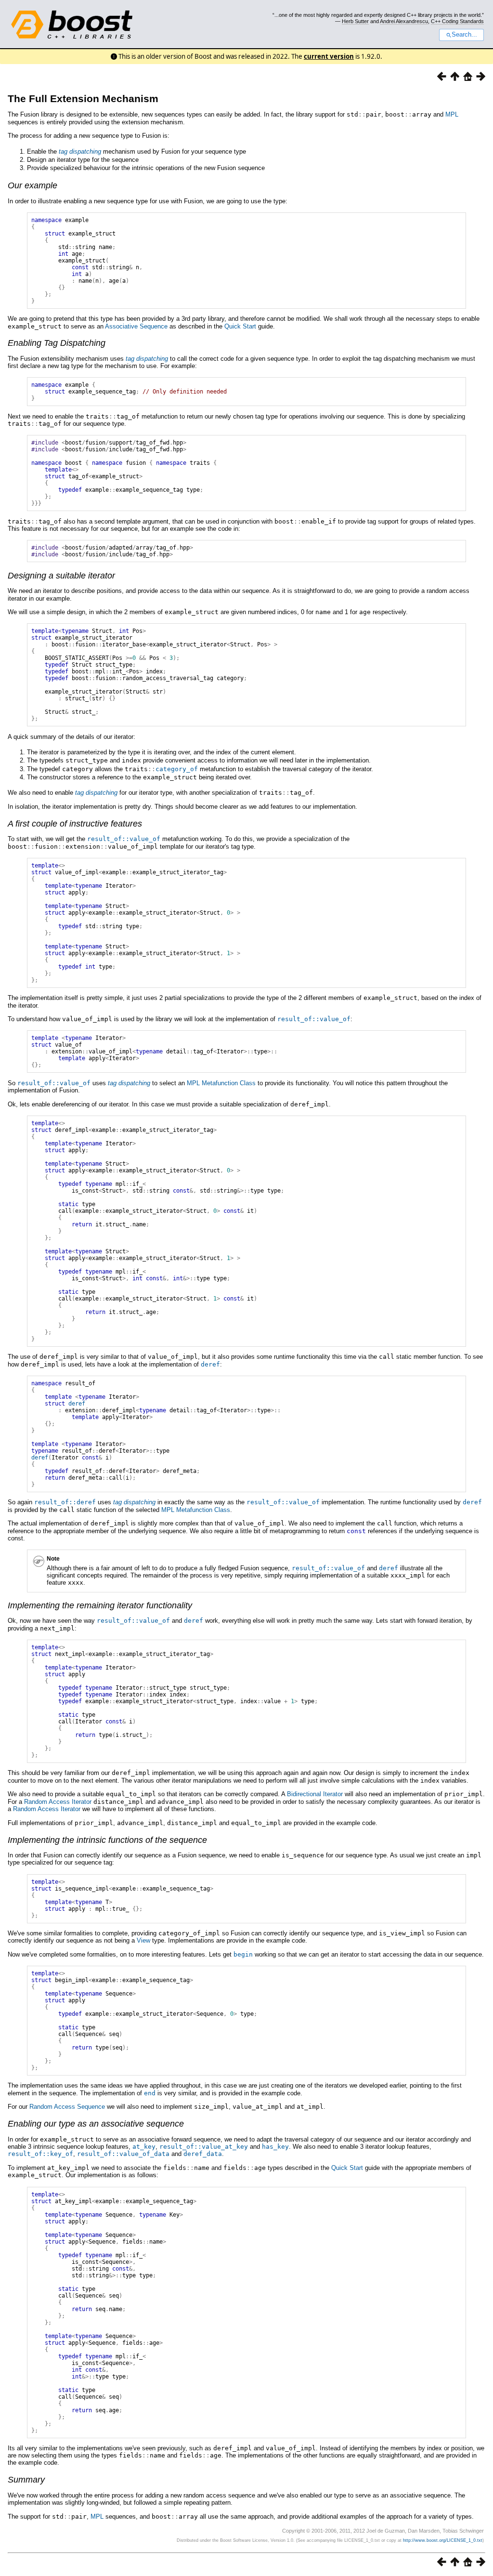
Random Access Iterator (58, 1802)
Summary (26, 2480)
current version (329, 56)
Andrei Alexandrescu (404, 21)
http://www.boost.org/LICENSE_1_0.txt (443, 2540)
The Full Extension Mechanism (83, 99)
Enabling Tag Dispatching (57, 343)
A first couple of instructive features (75, 824)
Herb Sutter (355, 21)
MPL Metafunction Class (221, 1083)
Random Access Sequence (67, 2107)
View (143, 1940)
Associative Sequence (136, 326)
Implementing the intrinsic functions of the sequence (107, 1840)
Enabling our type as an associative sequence (96, 2124)
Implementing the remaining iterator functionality (100, 1605)
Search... (464, 35)
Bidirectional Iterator (315, 1794)
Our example (32, 185)
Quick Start (240, 326)
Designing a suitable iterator (61, 576)
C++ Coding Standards (457, 21)
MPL (452, 114)
